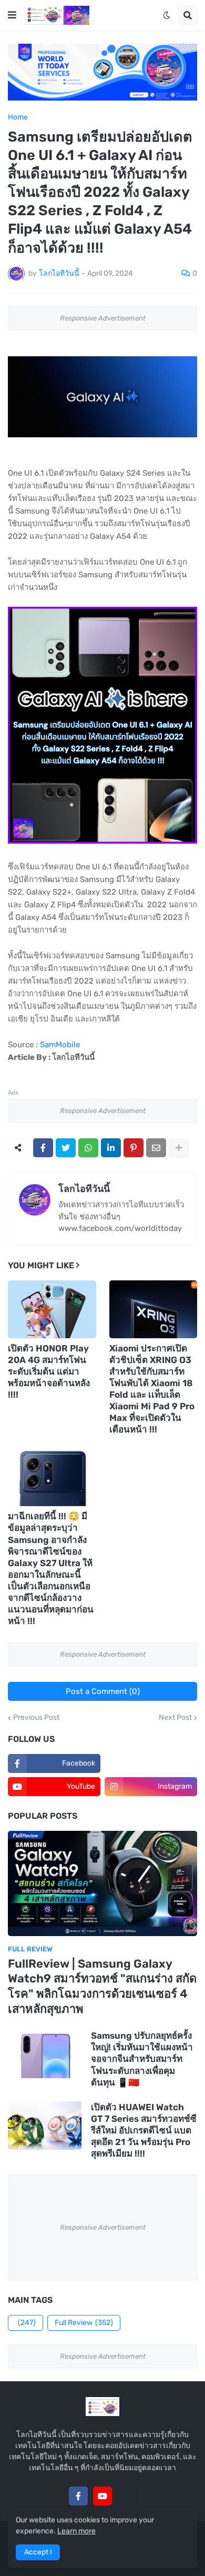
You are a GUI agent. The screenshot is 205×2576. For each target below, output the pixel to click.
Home (18, 117)
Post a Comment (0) (103, 1691)
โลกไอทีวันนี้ (84, 1189)
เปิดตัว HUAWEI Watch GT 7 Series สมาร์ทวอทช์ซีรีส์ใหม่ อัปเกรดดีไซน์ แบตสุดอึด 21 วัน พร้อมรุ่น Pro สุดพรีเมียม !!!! (144, 2130)
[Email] (156, 1148)
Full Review (84, 2323)
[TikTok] (127, 2496)
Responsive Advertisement (103, 318)
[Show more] (179, 1148)
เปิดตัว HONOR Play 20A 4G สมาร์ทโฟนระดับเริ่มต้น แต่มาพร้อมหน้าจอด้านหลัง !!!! (49, 1371)
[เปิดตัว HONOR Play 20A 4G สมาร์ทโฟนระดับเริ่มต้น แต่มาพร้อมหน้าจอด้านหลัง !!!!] (52, 1309)
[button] (12, 15)
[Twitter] (66, 1148)
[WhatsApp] (88, 1148)
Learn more (76, 2531)
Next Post (175, 1718)
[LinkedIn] (111, 1148)
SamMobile (60, 1045)
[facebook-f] (78, 2496)
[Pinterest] (134, 1148)
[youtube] (102, 2496)
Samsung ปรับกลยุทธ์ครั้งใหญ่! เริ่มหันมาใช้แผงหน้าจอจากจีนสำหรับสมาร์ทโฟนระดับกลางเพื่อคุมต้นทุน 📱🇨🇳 (142, 2059)
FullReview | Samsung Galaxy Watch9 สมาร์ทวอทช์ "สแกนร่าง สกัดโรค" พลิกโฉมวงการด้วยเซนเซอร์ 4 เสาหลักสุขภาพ (102, 1986)
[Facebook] (43, 1148)
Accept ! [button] (38, 2552)
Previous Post (36, 1718)
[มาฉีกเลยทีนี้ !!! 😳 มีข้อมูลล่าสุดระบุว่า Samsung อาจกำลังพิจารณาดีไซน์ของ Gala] (52, 1477)
